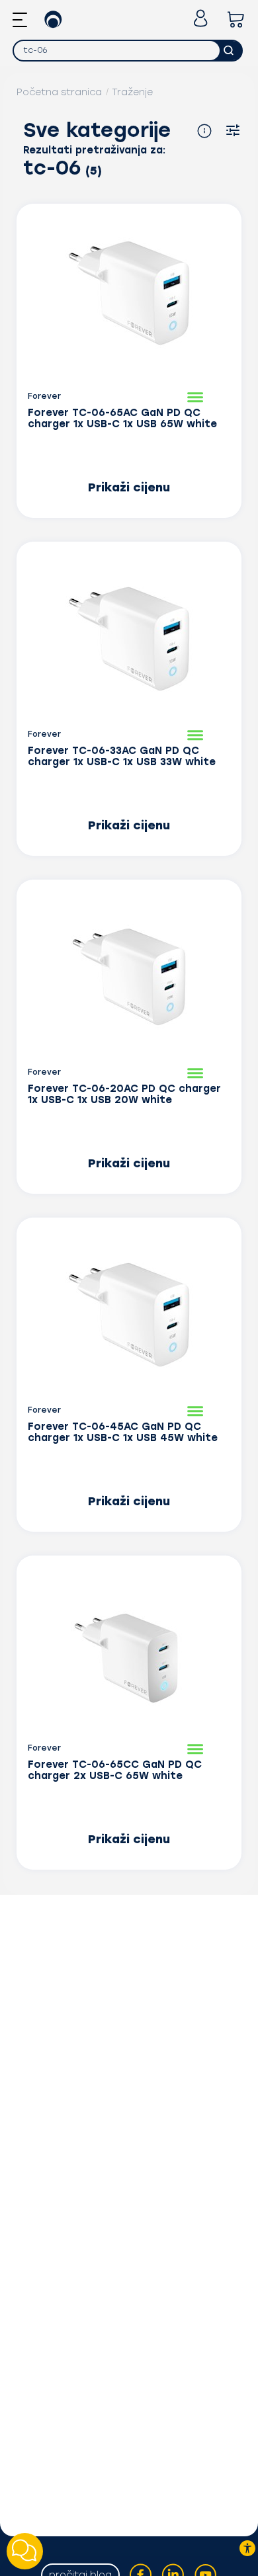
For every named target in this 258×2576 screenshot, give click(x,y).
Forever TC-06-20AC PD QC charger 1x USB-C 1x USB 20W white (124, 1095)
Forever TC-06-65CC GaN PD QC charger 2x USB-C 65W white (115, 1770)
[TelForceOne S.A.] (53, 21)
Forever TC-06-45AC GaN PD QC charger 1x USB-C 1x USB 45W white (123, 1433)
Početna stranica (59, 92)
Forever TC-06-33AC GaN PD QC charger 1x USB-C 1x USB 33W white (122, 757)
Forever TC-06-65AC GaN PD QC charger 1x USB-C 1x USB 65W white (122, 419)
